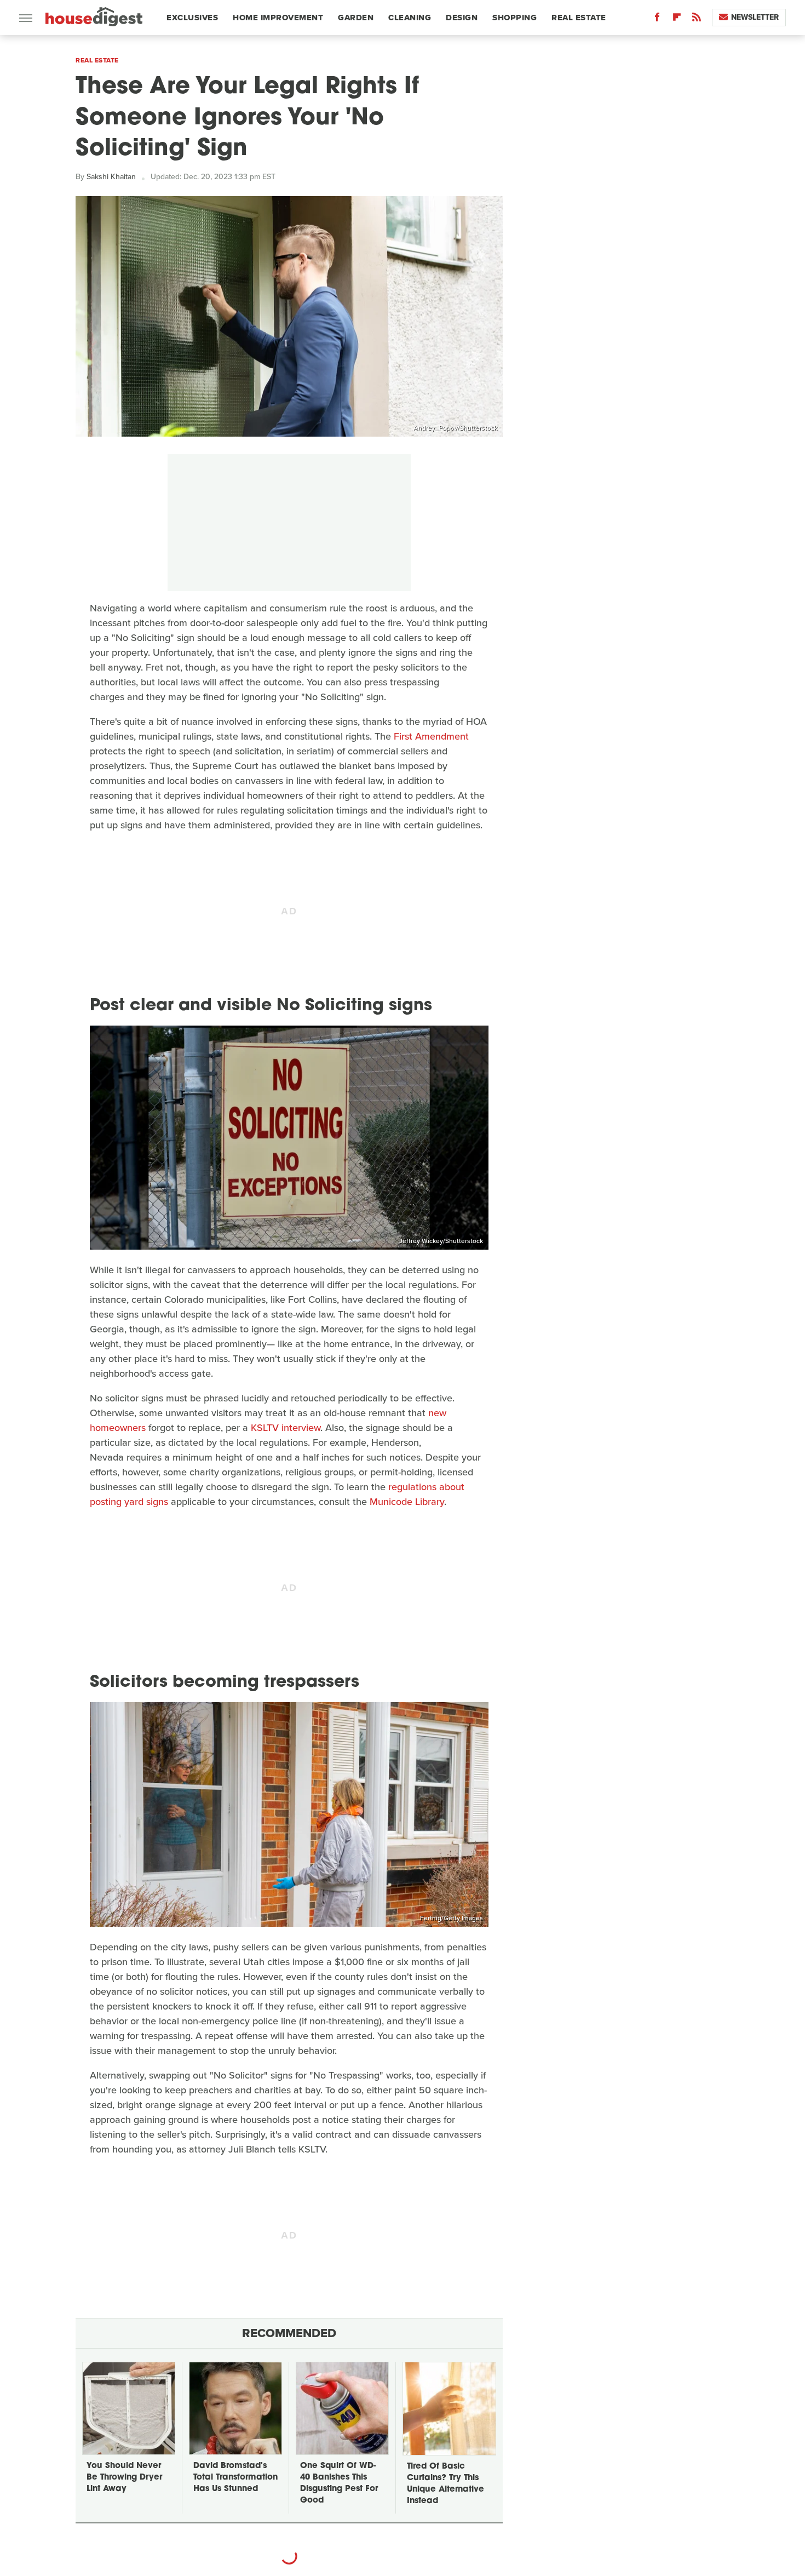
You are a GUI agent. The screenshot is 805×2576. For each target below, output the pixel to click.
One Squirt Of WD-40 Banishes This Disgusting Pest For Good (339, 2483)
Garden (356, 18)
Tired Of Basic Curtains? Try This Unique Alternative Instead (445, 2484)
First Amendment (431, 736)
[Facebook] (657, 19)
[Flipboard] (677, 19)
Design (462, 18)
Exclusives (192, 18)
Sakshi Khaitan (111, 177)
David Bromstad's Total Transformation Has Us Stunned (235, 2478)
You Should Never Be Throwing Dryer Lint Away (124, 2478)
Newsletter (755, 17)
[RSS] (697, 19)
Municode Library (407, 1502)
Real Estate (579, 18)
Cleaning (410, 18)
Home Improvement (278, 18)
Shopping (514, 18)
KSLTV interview (286, 1428)
